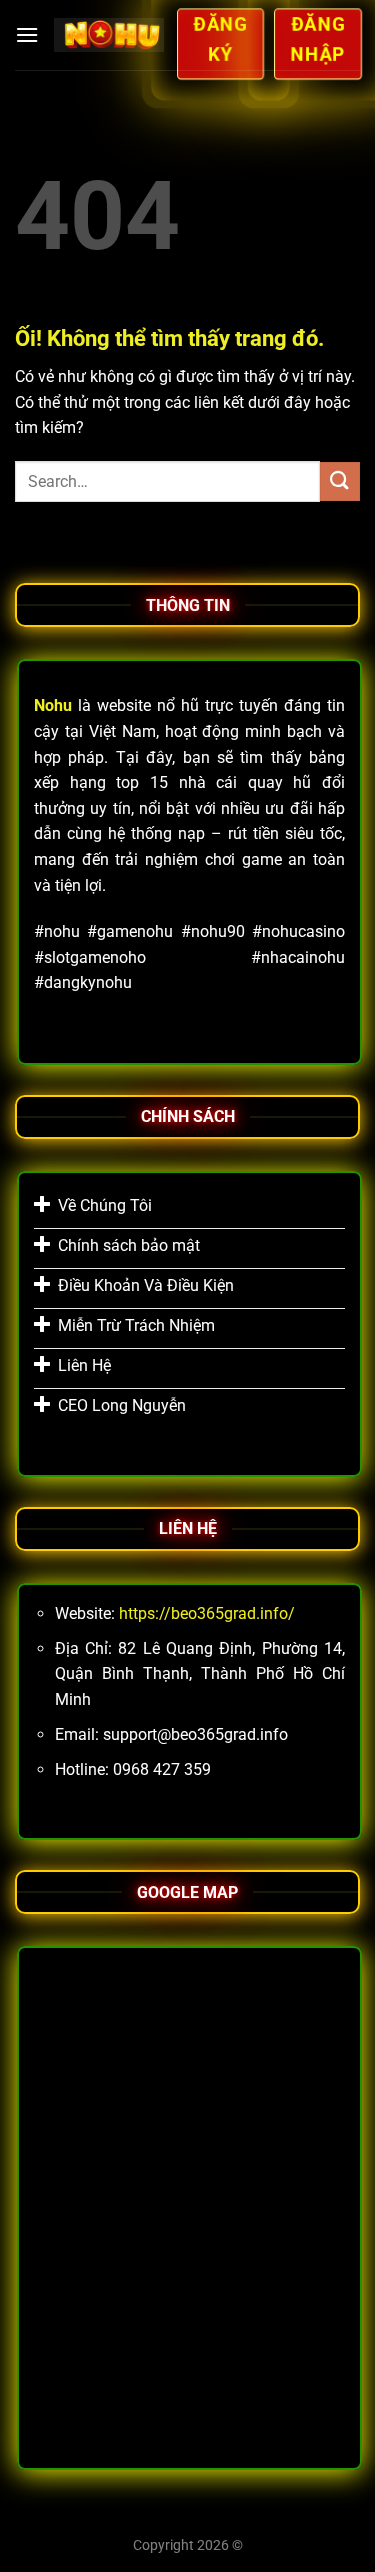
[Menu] (27, 34)
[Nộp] (340, 481)
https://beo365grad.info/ (207, 1613)
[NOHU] (108, 35)
